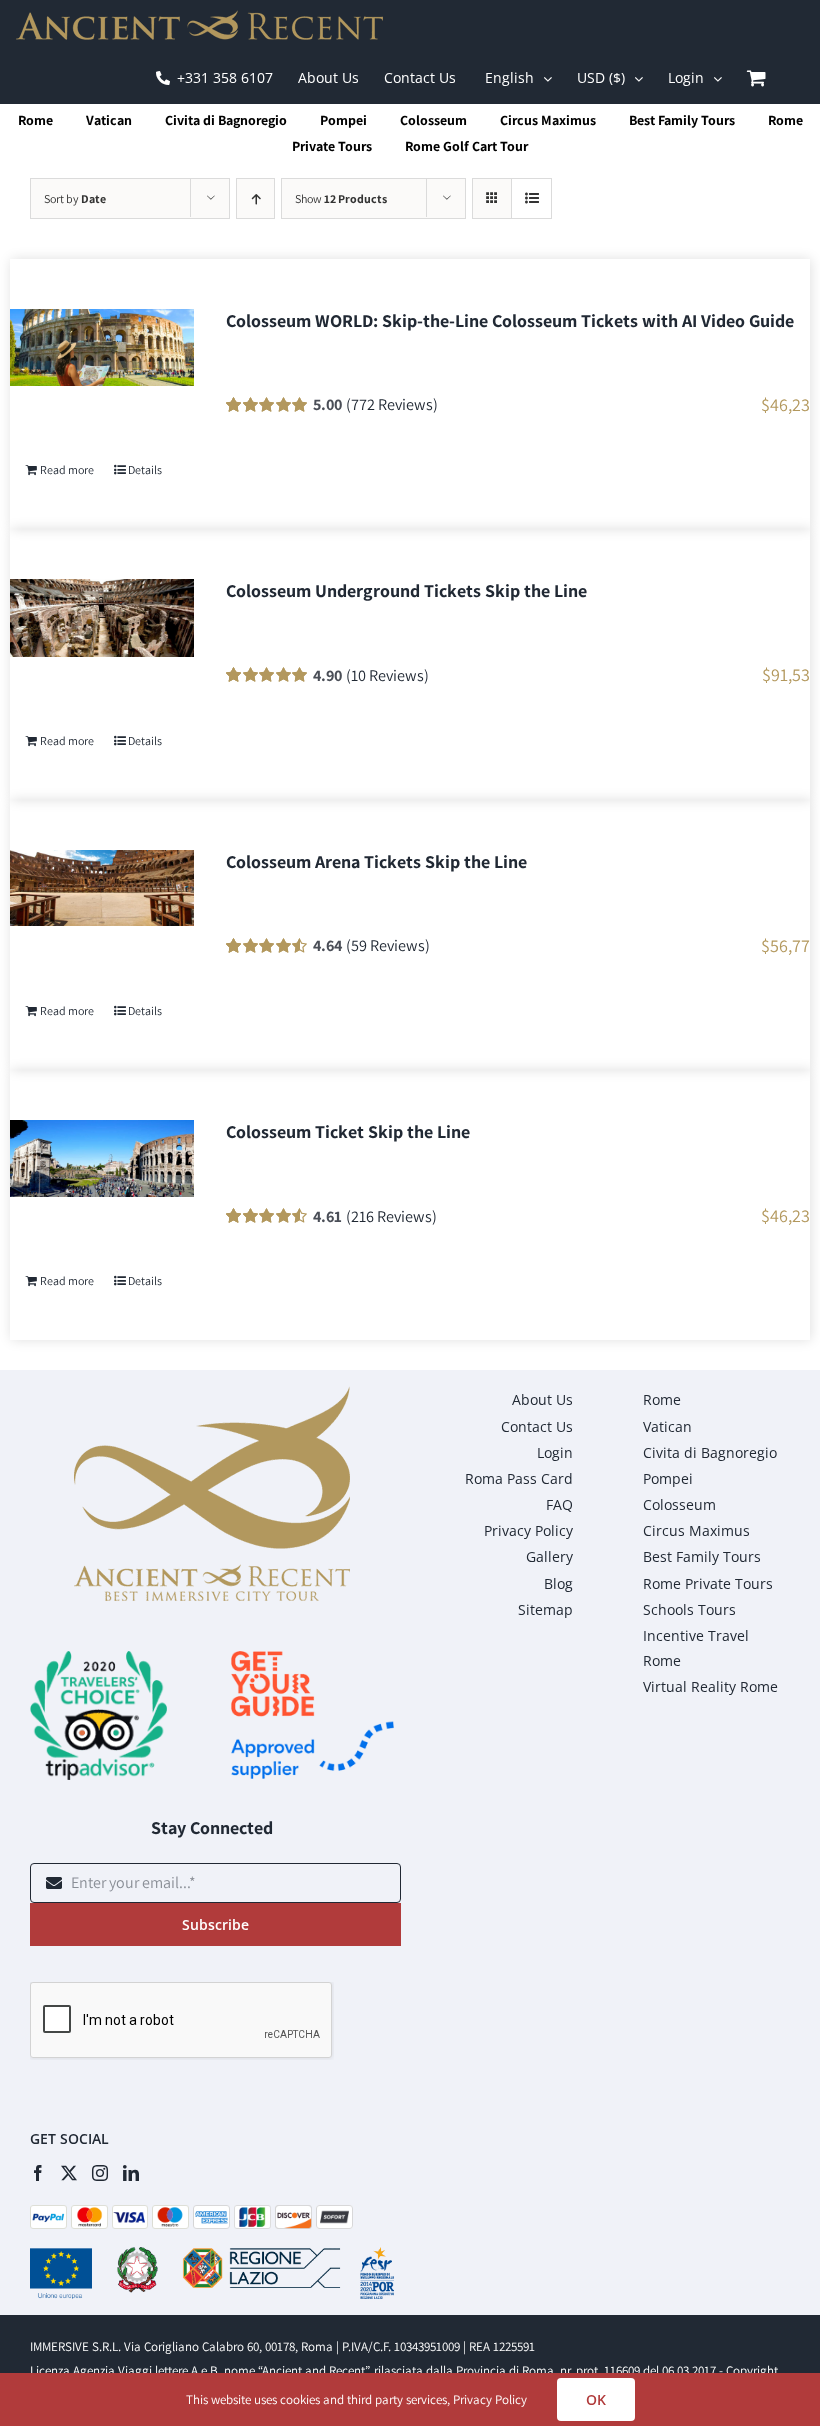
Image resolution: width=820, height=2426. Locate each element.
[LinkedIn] (131, 2173)
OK (596, 2399)
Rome (35, 120)
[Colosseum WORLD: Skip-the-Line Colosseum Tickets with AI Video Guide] (102, 347)
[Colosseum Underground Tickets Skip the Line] (102, 617)
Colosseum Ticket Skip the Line (348, 1131)
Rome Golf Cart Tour (466, 146)
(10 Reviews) (387, 675)
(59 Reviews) (388, 945)
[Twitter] (69, 2173)
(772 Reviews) (392, 404)
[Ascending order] (255, 198)
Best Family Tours (682, 120)
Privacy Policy (490, 2399)
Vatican (109, 120)
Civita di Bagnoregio (226, 120)
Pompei (343, 120)
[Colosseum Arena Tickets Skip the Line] (102, 888)
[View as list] (531, 198)
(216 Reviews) (391, 1216)
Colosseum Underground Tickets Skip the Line (406, 590)
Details (145, 469)
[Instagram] (100, 2173)
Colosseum (433, 120)
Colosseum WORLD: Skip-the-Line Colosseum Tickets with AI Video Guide (510, 320)
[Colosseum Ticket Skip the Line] (102, 1158)
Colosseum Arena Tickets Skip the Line (376, 861)
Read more (67, 469)
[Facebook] (38, 2173)
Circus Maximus (548, 120)
